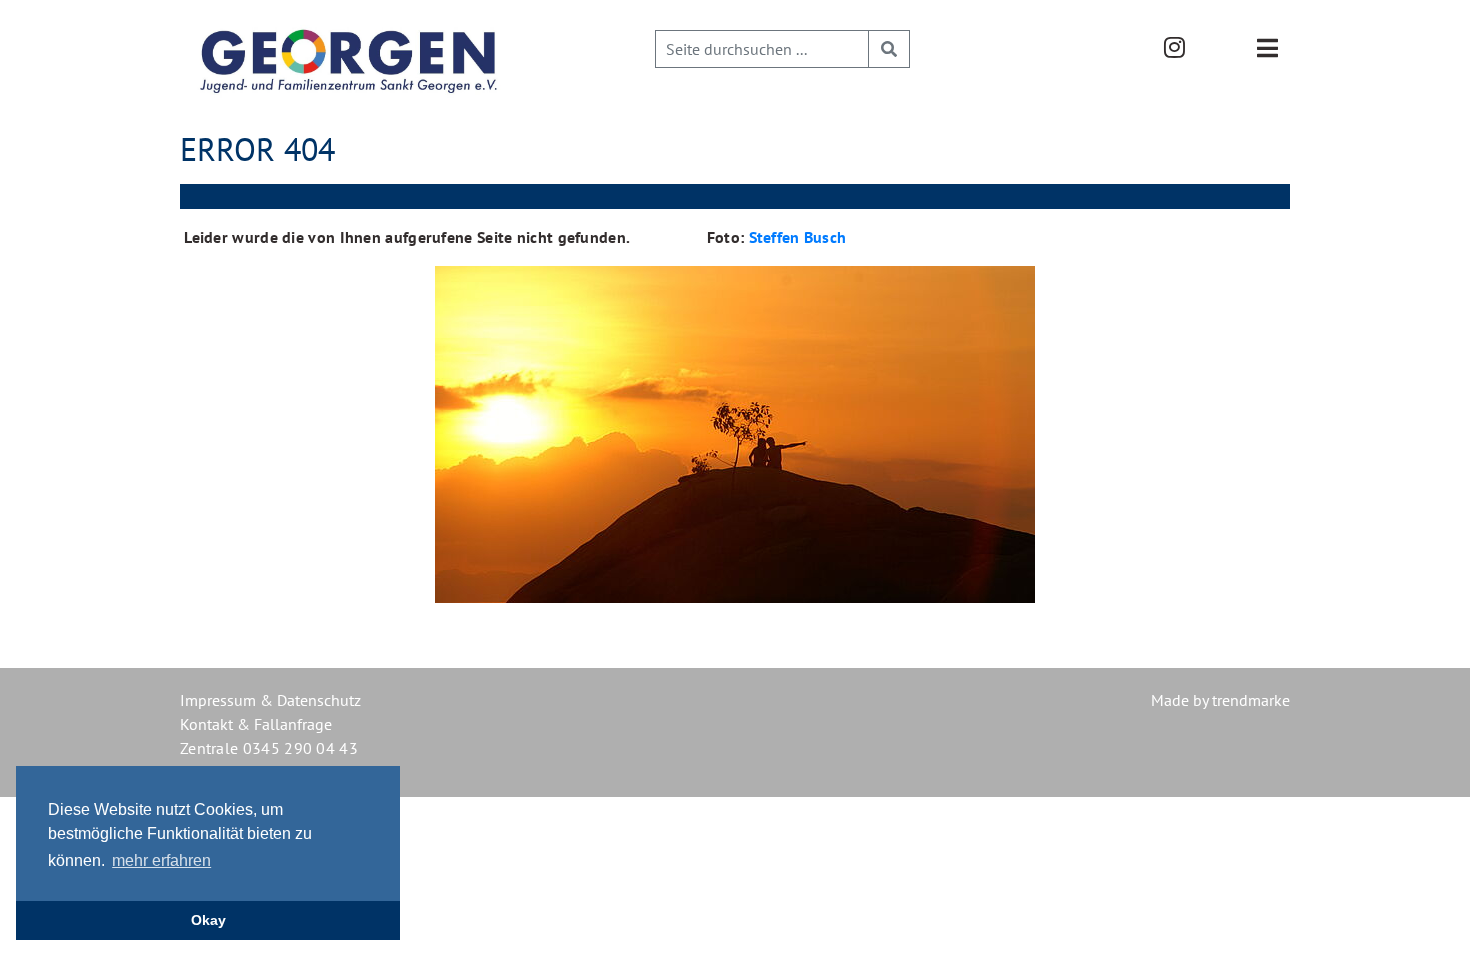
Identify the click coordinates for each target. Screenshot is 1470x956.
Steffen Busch (798, 237)
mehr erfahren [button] (161, 860)
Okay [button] (208, 920)
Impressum (218, 700)
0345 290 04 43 (300, 748)
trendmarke (1251, 700)
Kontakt (206, 724)
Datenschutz (319, 700)
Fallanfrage (293, 724)
